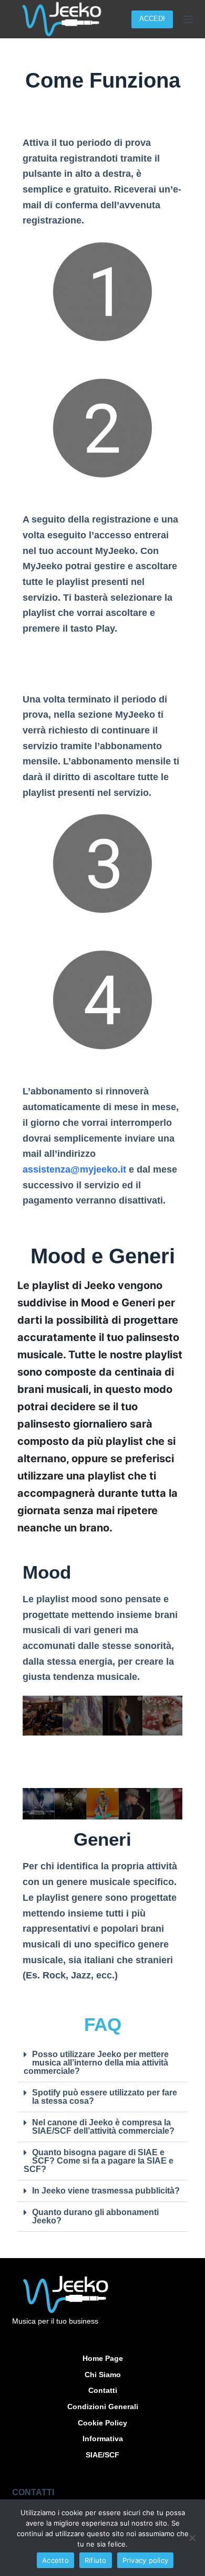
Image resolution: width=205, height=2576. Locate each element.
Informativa (103, 2439)
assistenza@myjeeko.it (74, 1169)
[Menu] (188, 19)
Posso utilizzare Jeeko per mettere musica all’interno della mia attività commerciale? (96, 2063)
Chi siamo (103, 2375)
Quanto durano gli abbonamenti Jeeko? (95, 2216)
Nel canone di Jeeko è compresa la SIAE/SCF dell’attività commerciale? (103, 2127)
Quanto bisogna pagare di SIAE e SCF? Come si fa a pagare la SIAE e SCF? (99, 2161)
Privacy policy (146, 2560)
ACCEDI (152, 19)
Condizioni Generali (103, 2407)
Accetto (55, 2560)
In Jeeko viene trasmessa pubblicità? (106, 2191)
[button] (102, 2063)
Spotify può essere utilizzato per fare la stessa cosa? (105, 2097)
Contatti (103, 2390)
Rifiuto (96, 2560)
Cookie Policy (102, 2423)
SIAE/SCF (102, 2455)
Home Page (103, 2358)
